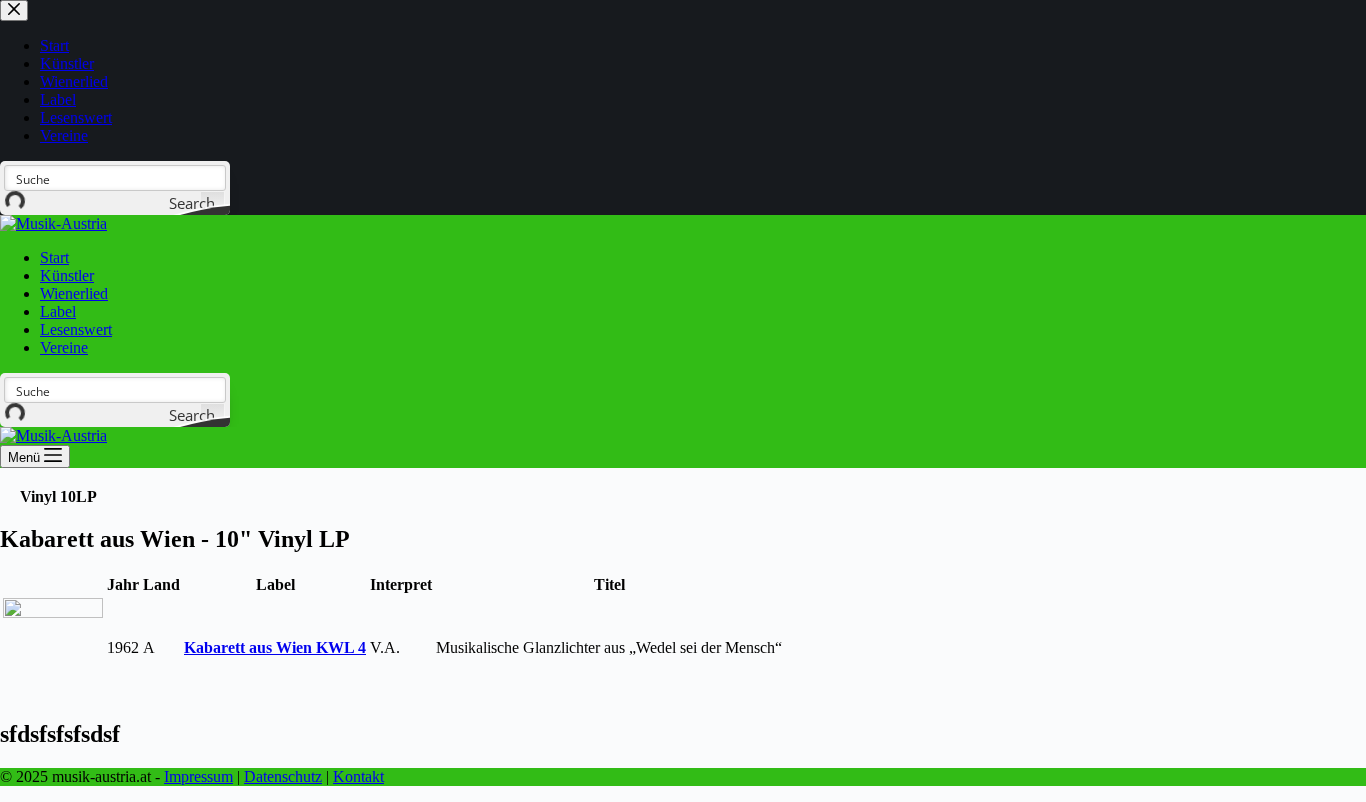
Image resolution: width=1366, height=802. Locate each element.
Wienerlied (74, 293)
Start (54, 257)
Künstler (67, 275)
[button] (58, 496)
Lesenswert (76, 329)
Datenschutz (283, 776)
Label (58, 311)
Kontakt (358, 776)
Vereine (64, 347)
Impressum (198, 776)
